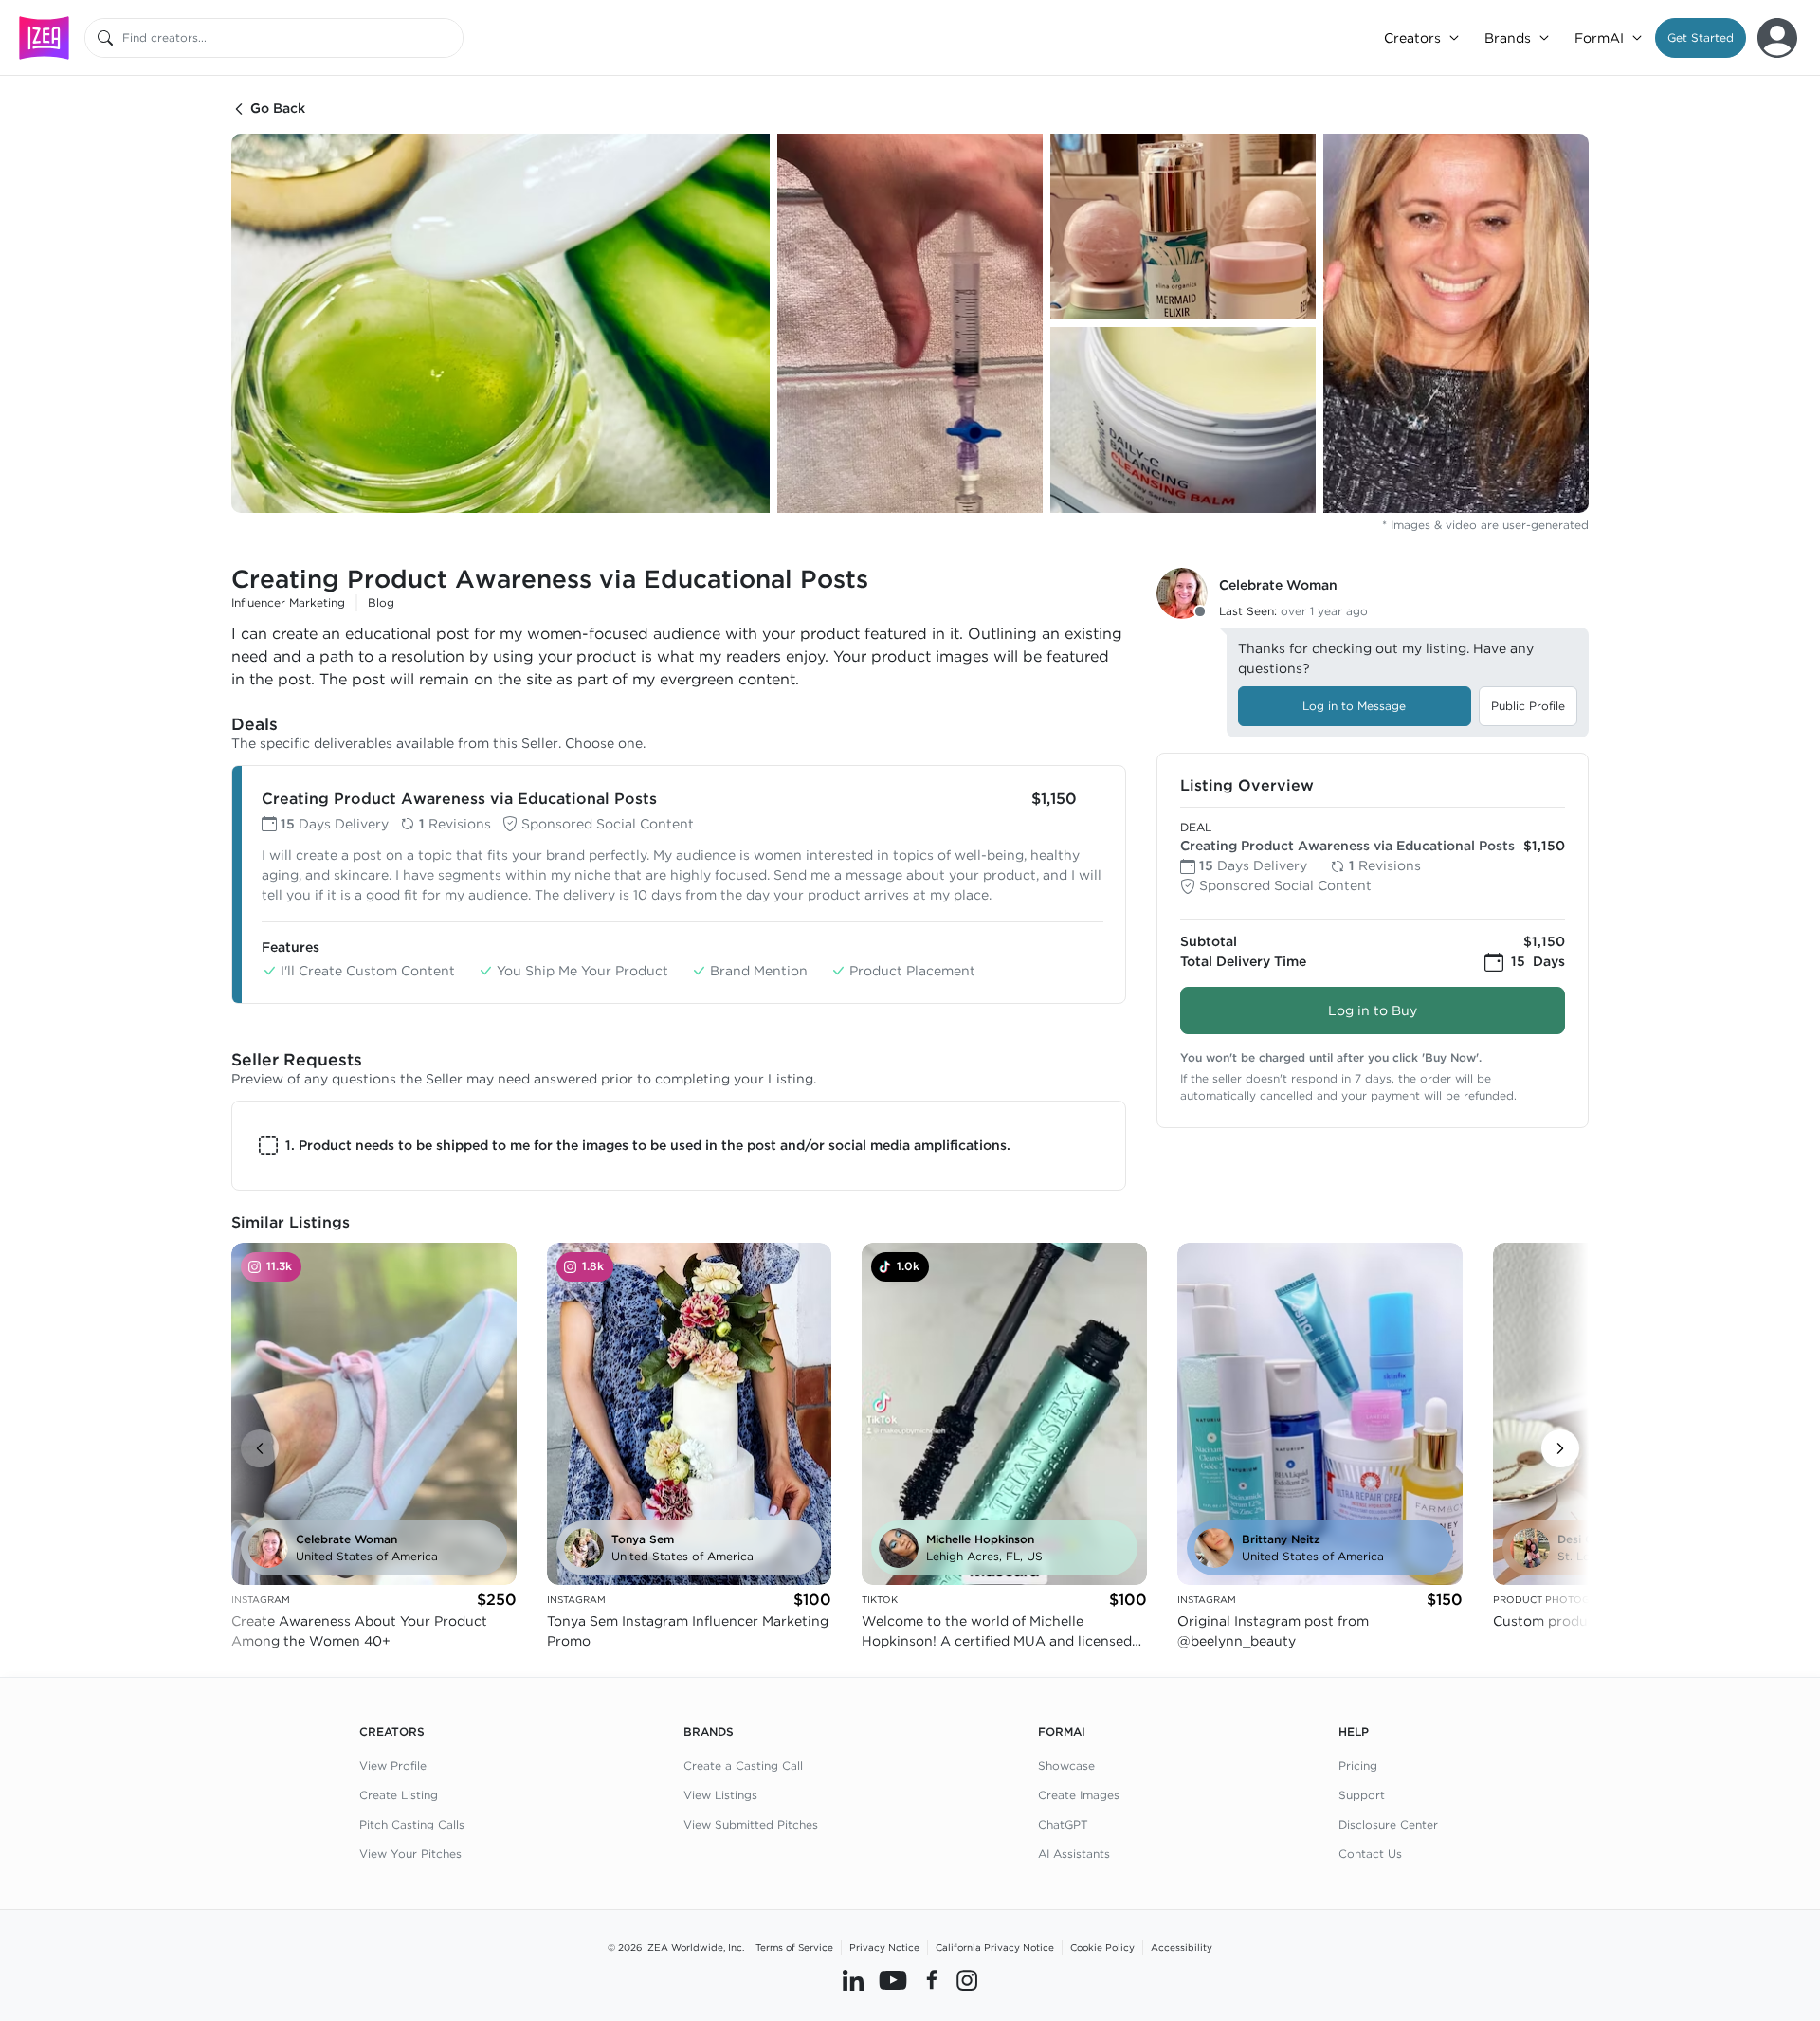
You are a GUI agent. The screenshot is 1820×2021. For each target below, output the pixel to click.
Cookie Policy (1102, 1947)
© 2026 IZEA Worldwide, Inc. (676, 1947)
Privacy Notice (884, 1947)
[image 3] (1183, 227)
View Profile (393, 1766)
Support (1362, 1795)
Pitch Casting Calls (412, 1824)
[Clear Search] (450, 38)
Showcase (1066, 1766)
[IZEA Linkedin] (853, 1980)
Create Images (1079, 1795)
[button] (1701, 38)
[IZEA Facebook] (932, 1980)
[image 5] (1456, 323)
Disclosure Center (1388, 1824)
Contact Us (1370, 1854)
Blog (381, 602)
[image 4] (1183, 420)
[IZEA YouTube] (893, 1980)
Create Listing (399, 1795)
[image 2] (910, 323)
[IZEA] (44, 37)
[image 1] (500, 323)
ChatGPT (1063, 1824)
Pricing (1358, 1766)
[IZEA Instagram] (967, 1980)
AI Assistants (1074, 1854)
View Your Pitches (410, 1854)
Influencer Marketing (288, 602)
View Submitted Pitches (751, 1824)
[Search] (105, 38)
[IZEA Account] (1777, 38)
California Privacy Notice (995, 1947)
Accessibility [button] (1182, 1947)
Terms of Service (794, 1947)
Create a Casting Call (743, 1766)
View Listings (720, 1795)
